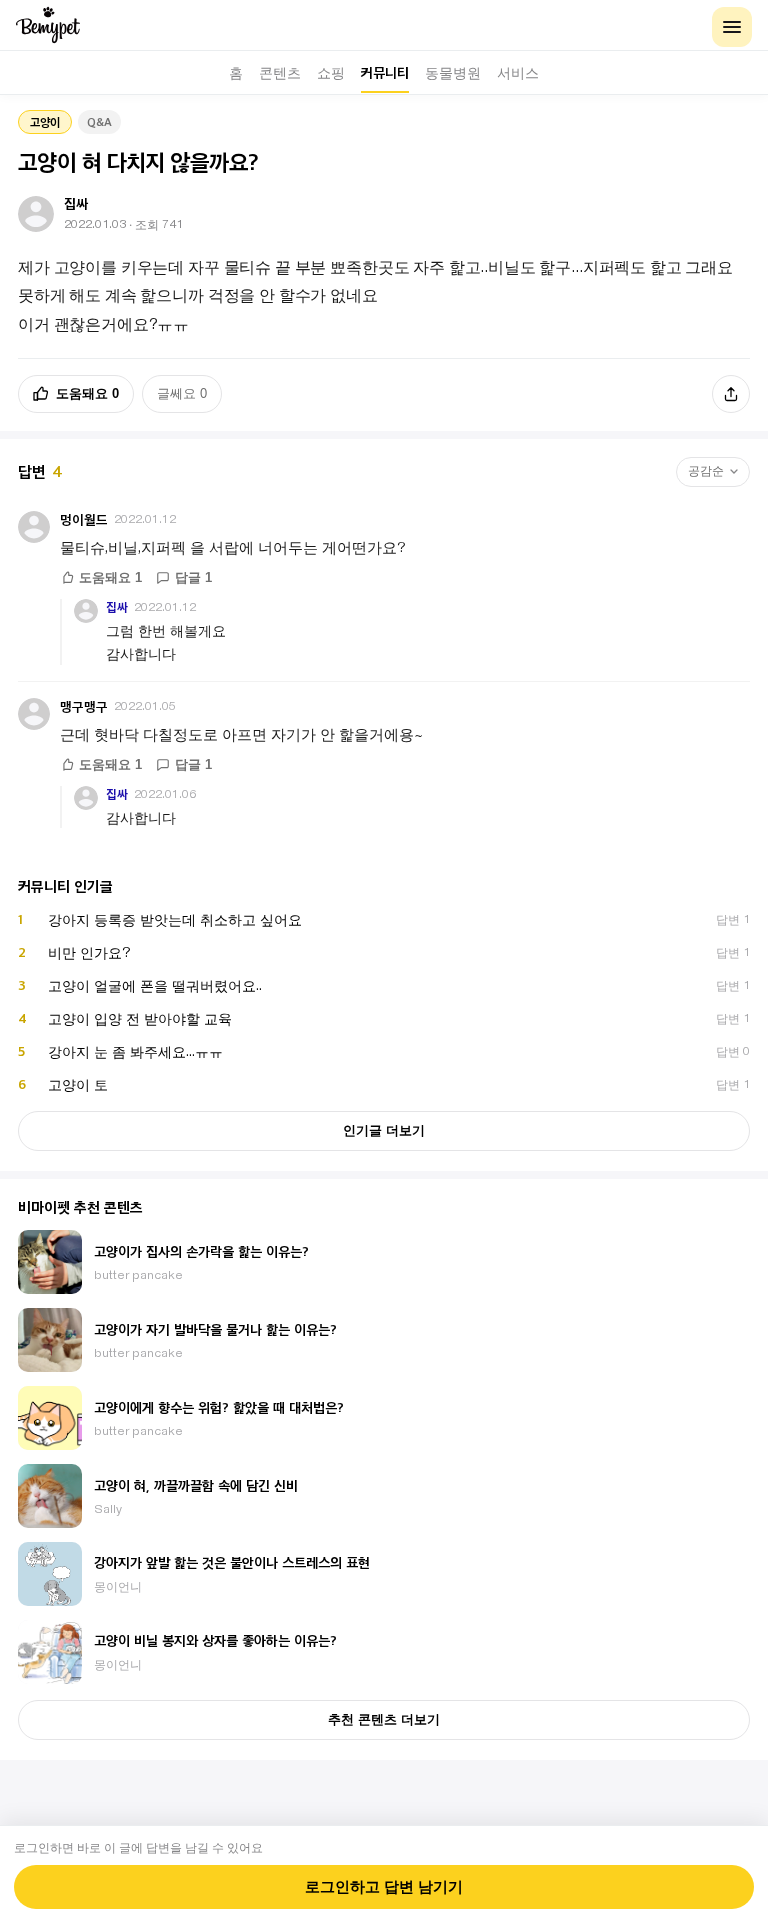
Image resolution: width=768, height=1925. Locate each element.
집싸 (117, 607)
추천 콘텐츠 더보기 (384, 1719)
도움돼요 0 (87, 393)
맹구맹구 (84, 706)
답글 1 (193, 578)
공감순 (706, 471)
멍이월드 (84, 519)
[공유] (731, 394)
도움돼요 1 (110, 578)
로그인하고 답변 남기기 (384, 1887)
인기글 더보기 (384, 1130)
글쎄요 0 (182, 393)
